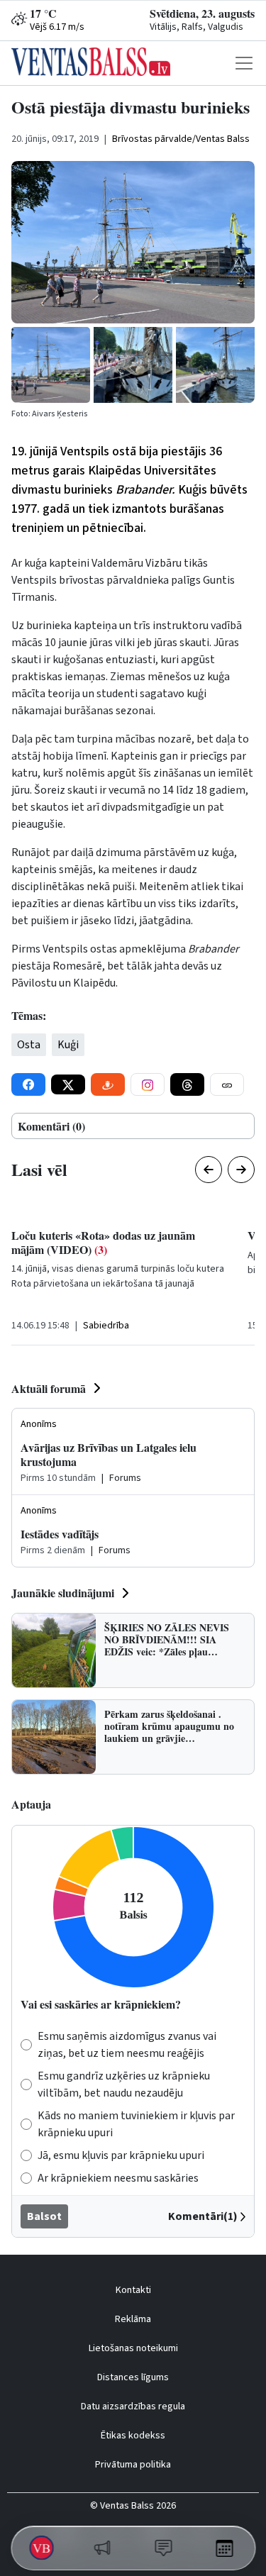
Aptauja (31, 1804)
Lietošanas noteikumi (133, 2348)
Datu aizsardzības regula (133, 2406)
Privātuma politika (133, 2465)
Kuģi (68, 1045)
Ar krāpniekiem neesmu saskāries (118, 2178)
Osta (29, 1045)
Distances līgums (133, 2377)
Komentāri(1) (203, 2216)
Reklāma (133, 2319)
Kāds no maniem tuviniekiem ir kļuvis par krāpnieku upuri (136, 2124)
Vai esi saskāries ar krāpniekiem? (101, 2004)
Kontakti (133, 2290)
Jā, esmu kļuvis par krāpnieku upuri (121, 2155)
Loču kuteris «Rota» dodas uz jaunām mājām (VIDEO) (103, 1242)
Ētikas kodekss (133, 2436)
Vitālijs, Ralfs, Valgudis (196, 27)
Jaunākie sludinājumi (63, 1593)
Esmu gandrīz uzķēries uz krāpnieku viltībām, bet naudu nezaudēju (124, 2084)
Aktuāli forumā (49, 1388)
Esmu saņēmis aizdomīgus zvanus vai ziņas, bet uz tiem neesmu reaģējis (127, 2045)
